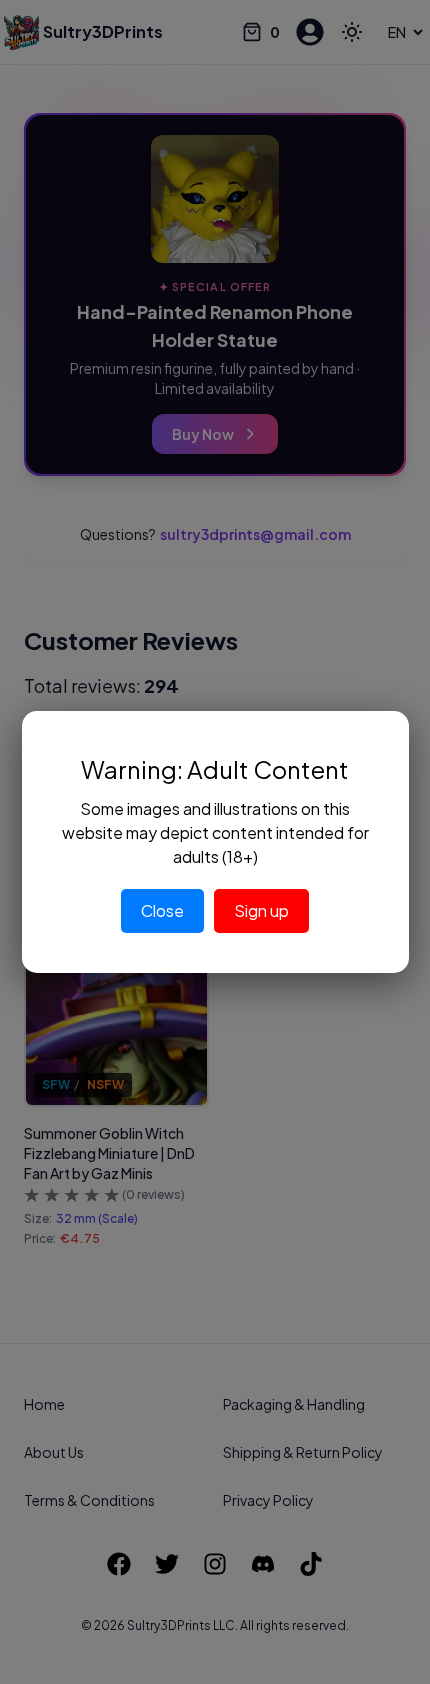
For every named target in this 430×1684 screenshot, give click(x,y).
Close (162, 910)
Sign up (261, 910)
